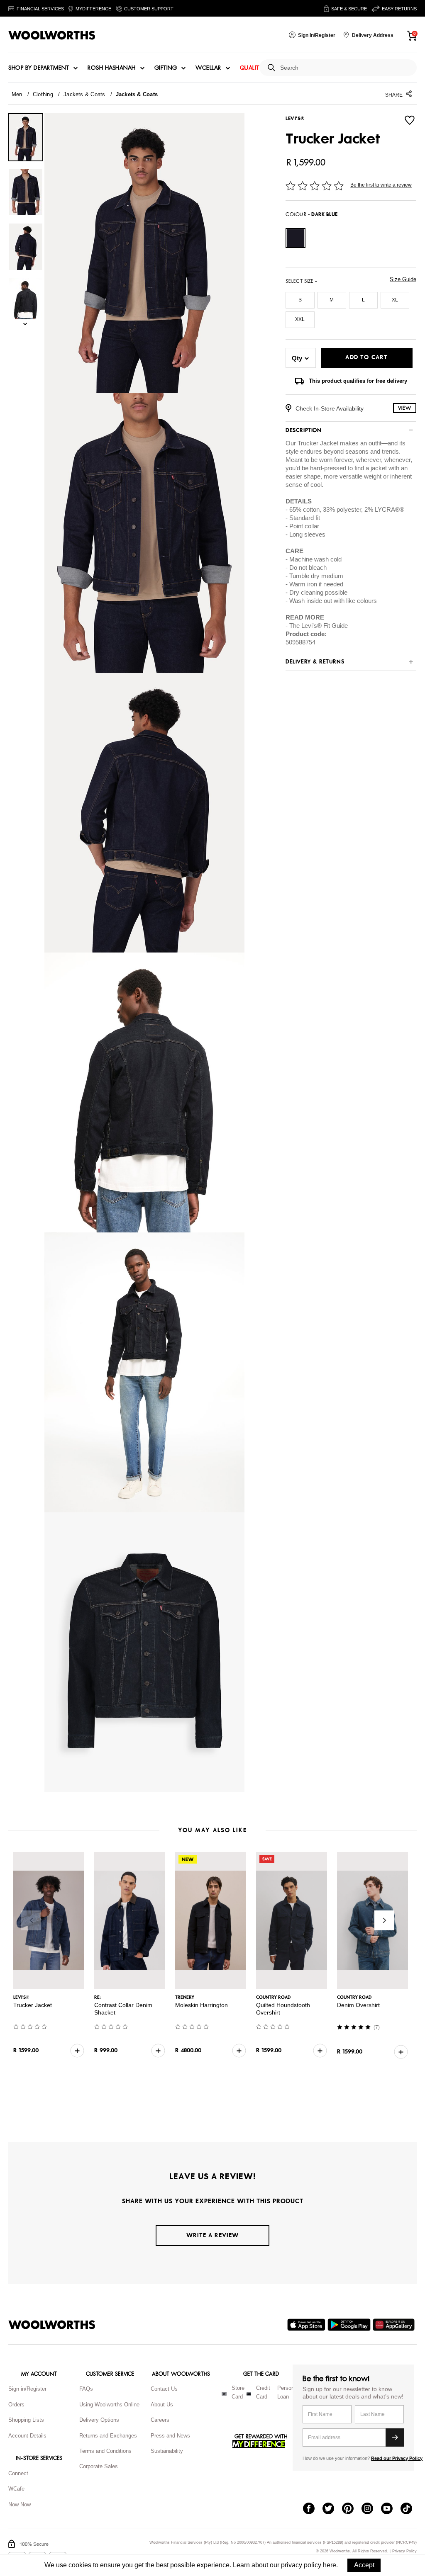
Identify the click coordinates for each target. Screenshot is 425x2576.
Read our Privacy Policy (397, 2458)
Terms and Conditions (105, 2451)
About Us (162, 2405)
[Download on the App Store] (307, 2325)
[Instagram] (371, 2509)
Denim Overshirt (358, 2005)
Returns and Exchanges (108, 2436)
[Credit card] (249, 2394)
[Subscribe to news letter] (395, 2437)
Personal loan (288, 2392)
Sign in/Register (27, 2389)
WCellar (208, 68)
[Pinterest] (352, 2509)
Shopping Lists (26, 2420)
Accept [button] (364, 2565)
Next (384, 1920)
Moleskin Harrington (202, 2005)
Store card (238, 2392)
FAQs (86, 2389)
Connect (18, 2473)
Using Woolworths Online (109, 2405)
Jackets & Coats (84, 94)
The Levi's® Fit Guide (319, 626)
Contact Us (164, 2389)
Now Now (20, 2504)
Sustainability (167, 2451)
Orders (16, 2405)
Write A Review (212, 2235)
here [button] (330, 2565)
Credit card (263, 2392)
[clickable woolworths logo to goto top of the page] (52, 2325)
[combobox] (345, 68)
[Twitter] (332, 2509)
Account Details (27, 2436)
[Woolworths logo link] (52, 35)
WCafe (16, 2489)
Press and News (170, 2436)
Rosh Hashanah (112, 68)
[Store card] (224, 2394)
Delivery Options (99, 2420)
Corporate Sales (99, 2466)
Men (17, 94)
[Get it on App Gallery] (395, 2325)
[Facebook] (313, 2509)
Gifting (166, 68)
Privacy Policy (404, 2551)
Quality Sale (259, 68)
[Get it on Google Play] (350, 2325)
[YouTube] (391, 2509)
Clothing (43, 94)
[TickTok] (410, 2509)
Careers (160, 2420)
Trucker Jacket (33, 2005)
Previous (31, 1920)
